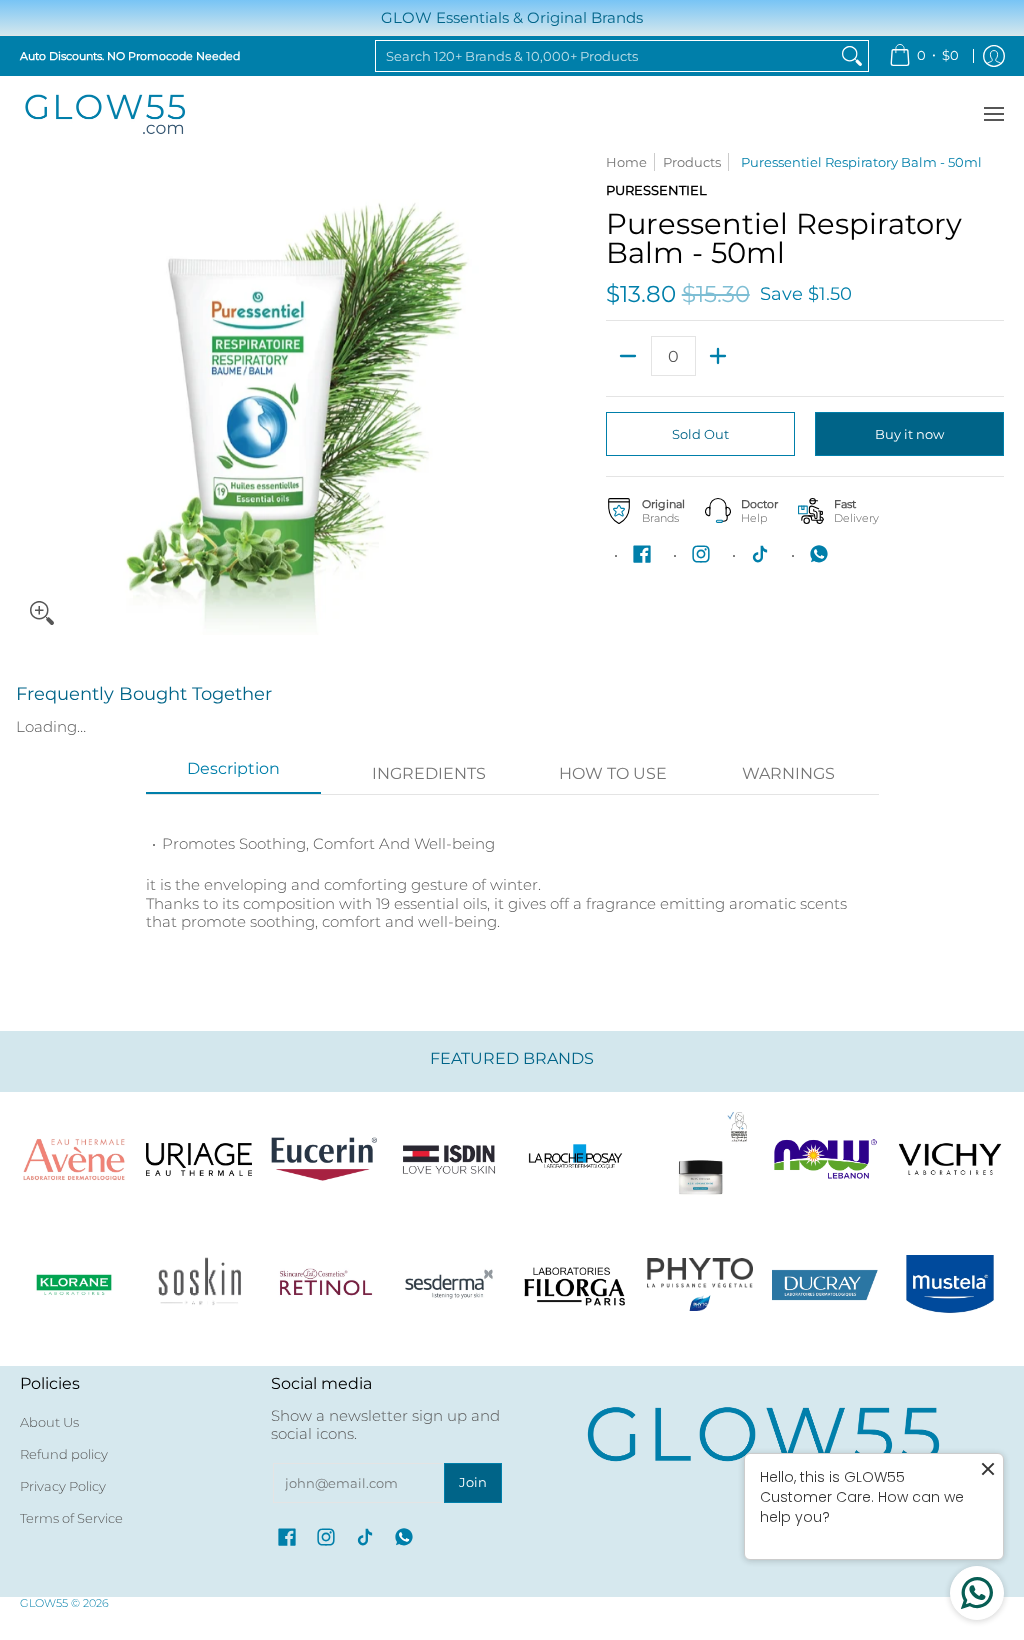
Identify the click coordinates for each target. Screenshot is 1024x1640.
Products (692, 162)
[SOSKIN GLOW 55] (198, 1284)
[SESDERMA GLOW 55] (449, 1284)
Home (626, 162)
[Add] (718, 356)
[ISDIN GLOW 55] (449, 1159)
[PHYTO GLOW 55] (699, 1284)
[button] (642, 554)
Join (473, 1482)
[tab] (234, 775)
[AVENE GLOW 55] (73, 1159)
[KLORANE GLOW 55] (73, 1284)
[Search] (852, 56)
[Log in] (994, 56)
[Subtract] (628, 356)
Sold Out (700, 434)
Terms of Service (71, 1518)
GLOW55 (44, 1603)
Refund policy (64, 1454)
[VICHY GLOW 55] (950, 1159)
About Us (49, 1422)
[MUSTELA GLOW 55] (950, 1284)
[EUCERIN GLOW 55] (324, 1159)
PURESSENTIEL (656, 190)
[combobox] (606, 56)
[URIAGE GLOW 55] (198, 1159)
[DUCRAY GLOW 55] (825, 1284)
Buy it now (909, 434)
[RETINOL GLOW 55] (324, 1284)
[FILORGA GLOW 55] (574, 1284)
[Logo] (825, 1159)
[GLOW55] (105, 114)
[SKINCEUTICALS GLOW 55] (699, 1159)
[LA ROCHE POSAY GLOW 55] (574, 1159)
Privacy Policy (63, 1486)
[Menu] (993, 114)
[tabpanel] (512, 872)
